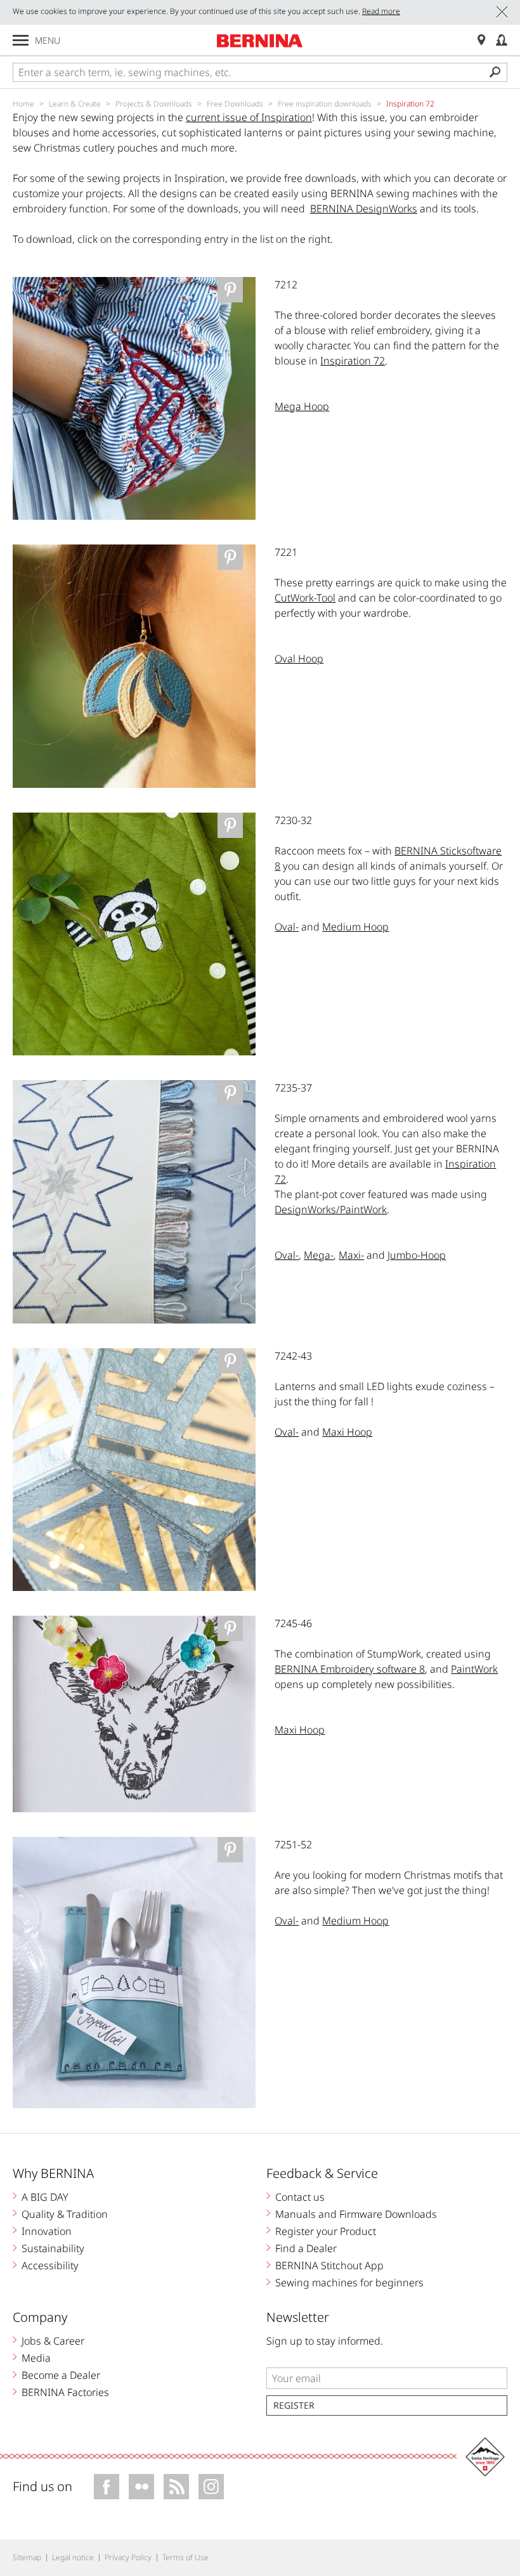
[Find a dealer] (481, 40)
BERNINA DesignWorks (364, 209)
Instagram (211, 2487)
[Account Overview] (502, 40)
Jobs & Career (53, 2341)
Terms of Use (185, 2557)
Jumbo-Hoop (417, 1255)
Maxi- (351, 1255)
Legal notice (73, 2557)
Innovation (47, 2231)
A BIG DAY (45, 2197)
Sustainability (53, 2248)
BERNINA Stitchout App (329, 2265)
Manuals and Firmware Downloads (356, 2214)
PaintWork (474, 1669)
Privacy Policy (128, 2557)
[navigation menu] (21, 40)
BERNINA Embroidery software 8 (350, 1669)
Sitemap (27, 2557)
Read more (381, 11)
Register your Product (326, 2231)
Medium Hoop (355, 927)
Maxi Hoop (347, 1432)
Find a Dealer (306, 2248)
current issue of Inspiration (249, 117)
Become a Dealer (61, 2375)
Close (502, 12)
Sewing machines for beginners (349, 2283)
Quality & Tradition (65, 2214)
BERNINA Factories (65, 2392)
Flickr (141, 2487)
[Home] (260, 41)
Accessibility (50, 2265)
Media (36, 2358)
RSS (176, 2487)
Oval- (287, 927)
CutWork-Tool (305, 598)
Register (294, 2405)
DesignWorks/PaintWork (331, 1209)
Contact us (300, 2197)
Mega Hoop (302, 406)
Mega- (319, 1255)
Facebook (107, 2487)
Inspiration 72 (353, 361)
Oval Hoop (299, 659)
